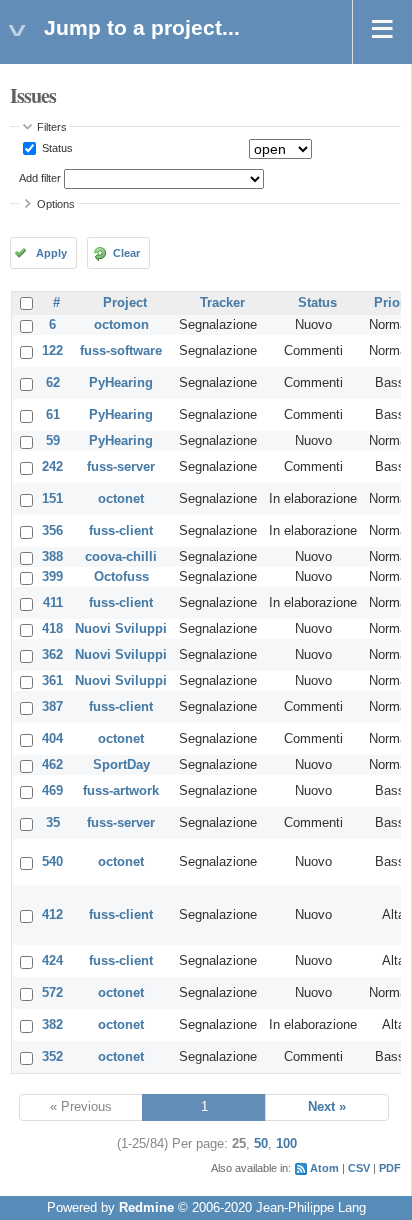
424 (52, 961)
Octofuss (121, 577)
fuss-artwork (121, 791)
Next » (327, 1107)
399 (52, 577)
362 (52, 655)
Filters (52, 127)
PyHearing (121, 383)
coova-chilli (121, 557)
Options (56, 204)
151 (52, 499)
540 (52, 862)
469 (52, 791)
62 (53, 383)
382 (52, 1025)
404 (52, 739)
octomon (121, 325)
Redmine (146, 1208)
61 (53, 415)
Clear (126, 253)
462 (52, 765)
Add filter (40, 178)
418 (52, 629)
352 (52, 1057)
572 (52, 993)
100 (286, 1144)
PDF (390, 1168)
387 (52, 707)
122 (52, 351)
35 (53, 823)
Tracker (222, 303)
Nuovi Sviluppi (121, 629)
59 (53, 441)
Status (56, 148)
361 (52, 681)
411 (53, 603)
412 (52, 915)
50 (261, 1144)
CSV (359, 1168)
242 (52, 467)
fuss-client (121, 531)
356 (52, 531)
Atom (324, 1168)
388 (52, 557)
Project (125, 303)
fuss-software (121, 351)
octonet (121, 499)
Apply (51, 253)
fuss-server (121, 467)
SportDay (121, 765)
